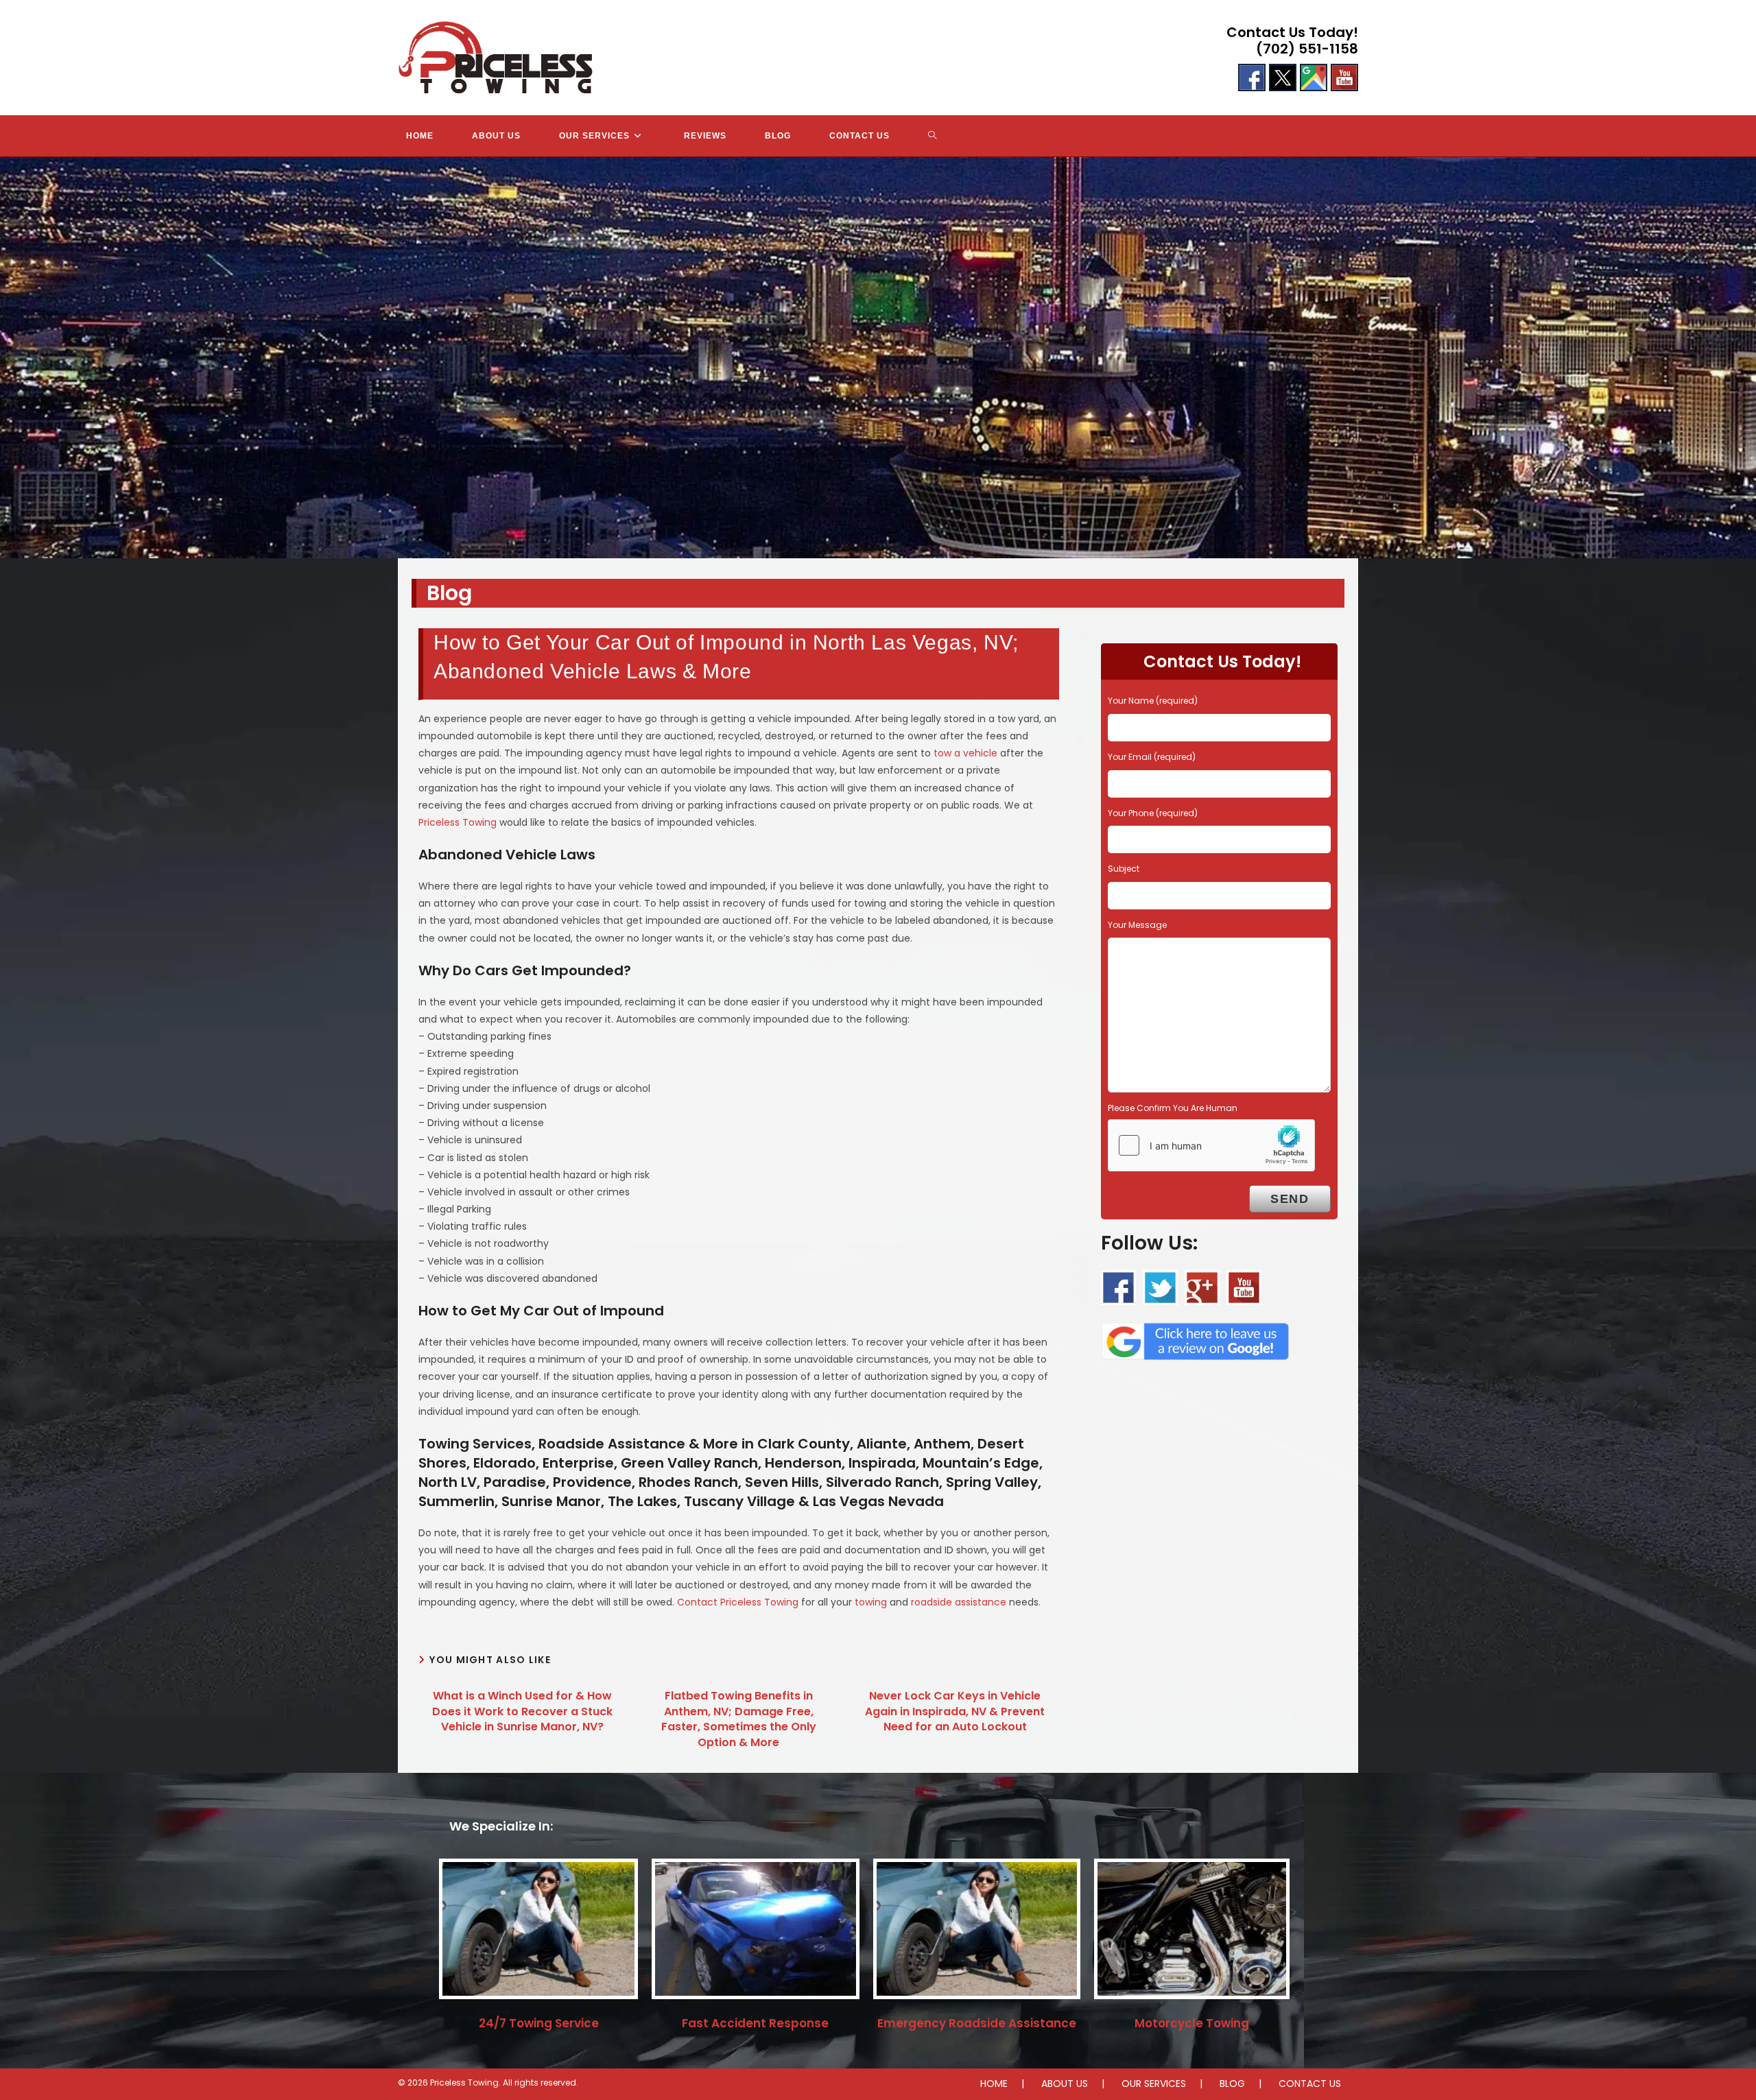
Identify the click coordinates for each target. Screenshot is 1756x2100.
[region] (878, 358)
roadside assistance (959, 1602)
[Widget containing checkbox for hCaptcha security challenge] (1211, 1145)
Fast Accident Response (755, 2023)
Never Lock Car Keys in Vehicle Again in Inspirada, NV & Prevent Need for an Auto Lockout (955, 1711)
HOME (994, 2084)
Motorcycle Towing (1192, 2023)
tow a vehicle (965, 753)
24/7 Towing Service (539, 2023)
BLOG (1232, 2084)
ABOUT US (1065, 2084)
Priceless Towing (458, 822)
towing (871, 1602)
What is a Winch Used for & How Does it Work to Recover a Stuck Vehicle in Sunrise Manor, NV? (522, 1711)
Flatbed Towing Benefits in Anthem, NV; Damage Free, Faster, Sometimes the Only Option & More (739, 1719)
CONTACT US (1310, 2084)
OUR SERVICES (1154, 2084)
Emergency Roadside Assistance (977, 2023)
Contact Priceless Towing (738, 1602)
